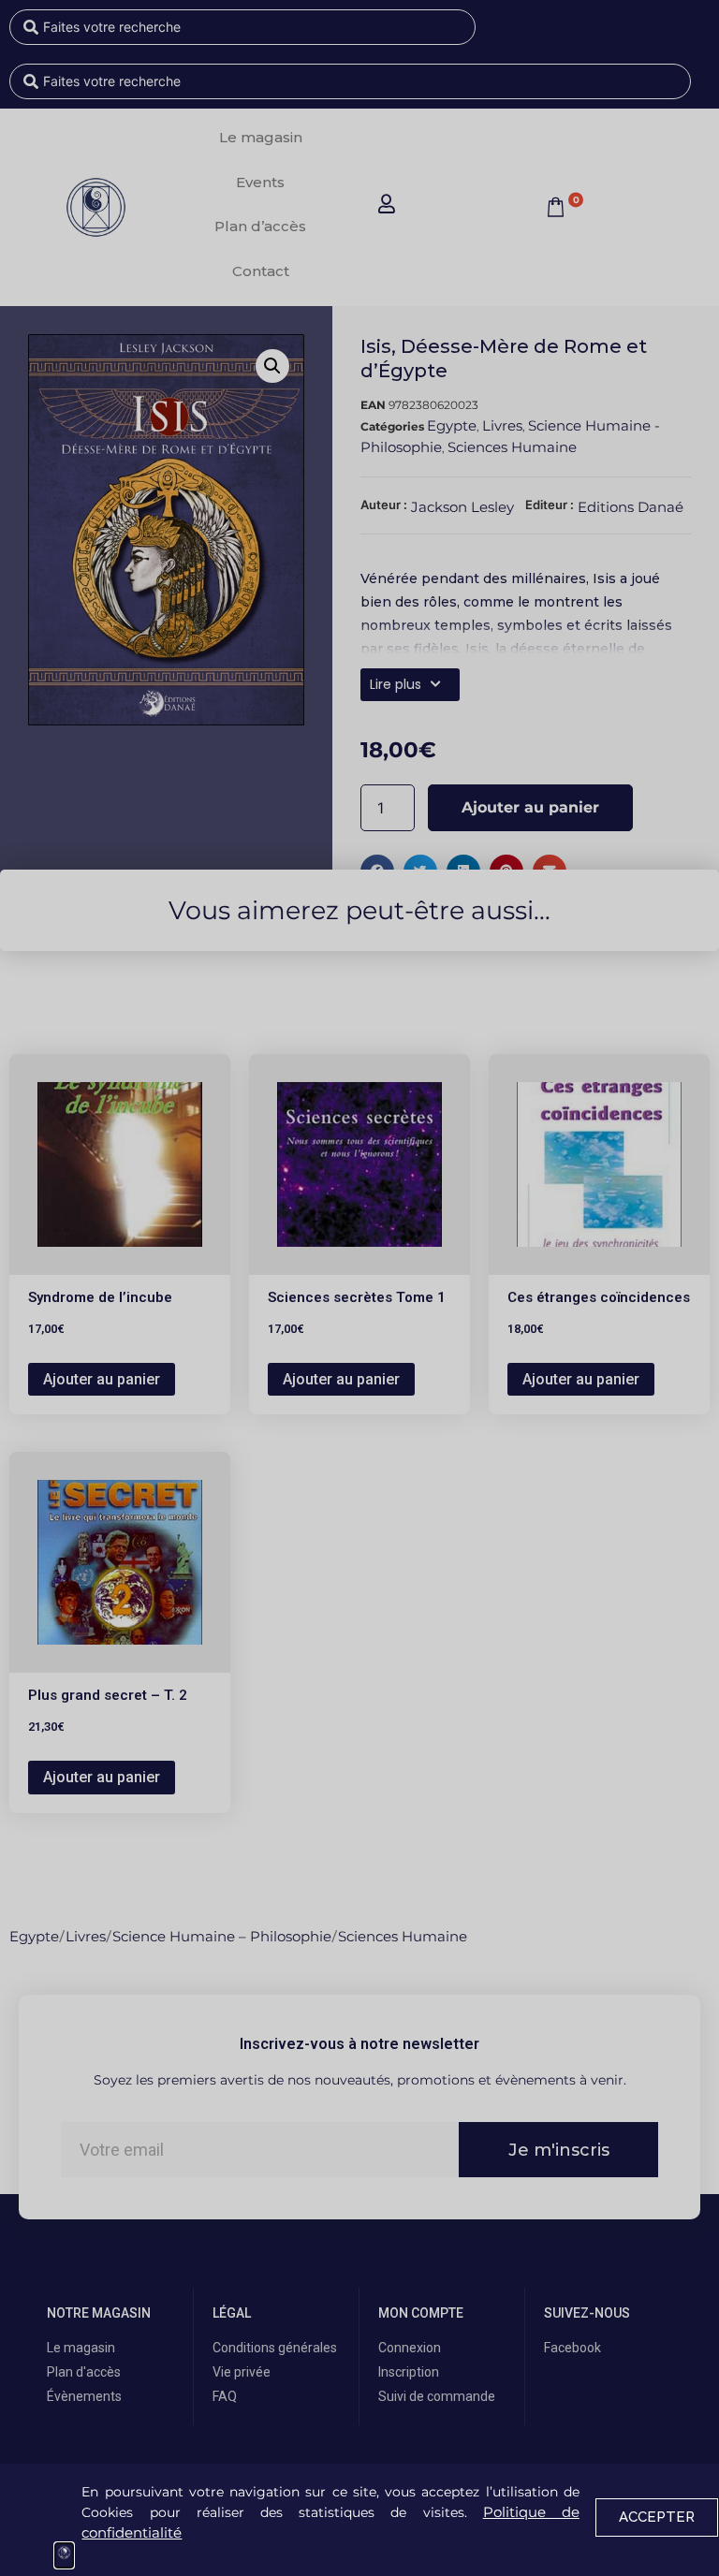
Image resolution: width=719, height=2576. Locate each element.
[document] (359, 1288)
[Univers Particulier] (64, 2555)
